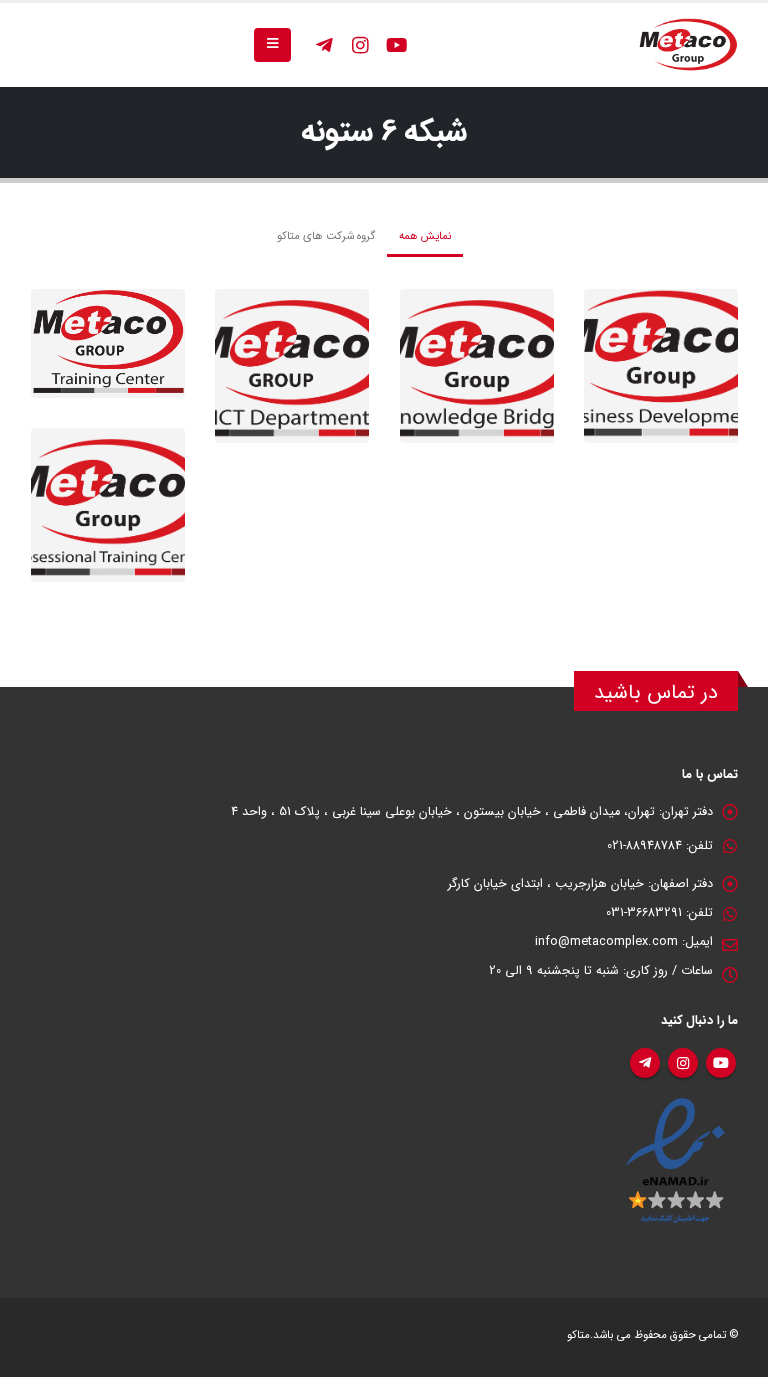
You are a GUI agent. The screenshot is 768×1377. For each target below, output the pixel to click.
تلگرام (645, 1063)
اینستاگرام (683, 1063)
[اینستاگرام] (360, 45)
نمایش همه (425, 236)
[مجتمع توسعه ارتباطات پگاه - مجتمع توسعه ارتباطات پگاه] (688, 45)
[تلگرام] (324, 45)
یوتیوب (721, 1063)
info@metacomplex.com (606, 942)
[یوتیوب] (396, 45)
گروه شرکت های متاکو (326, 236)
